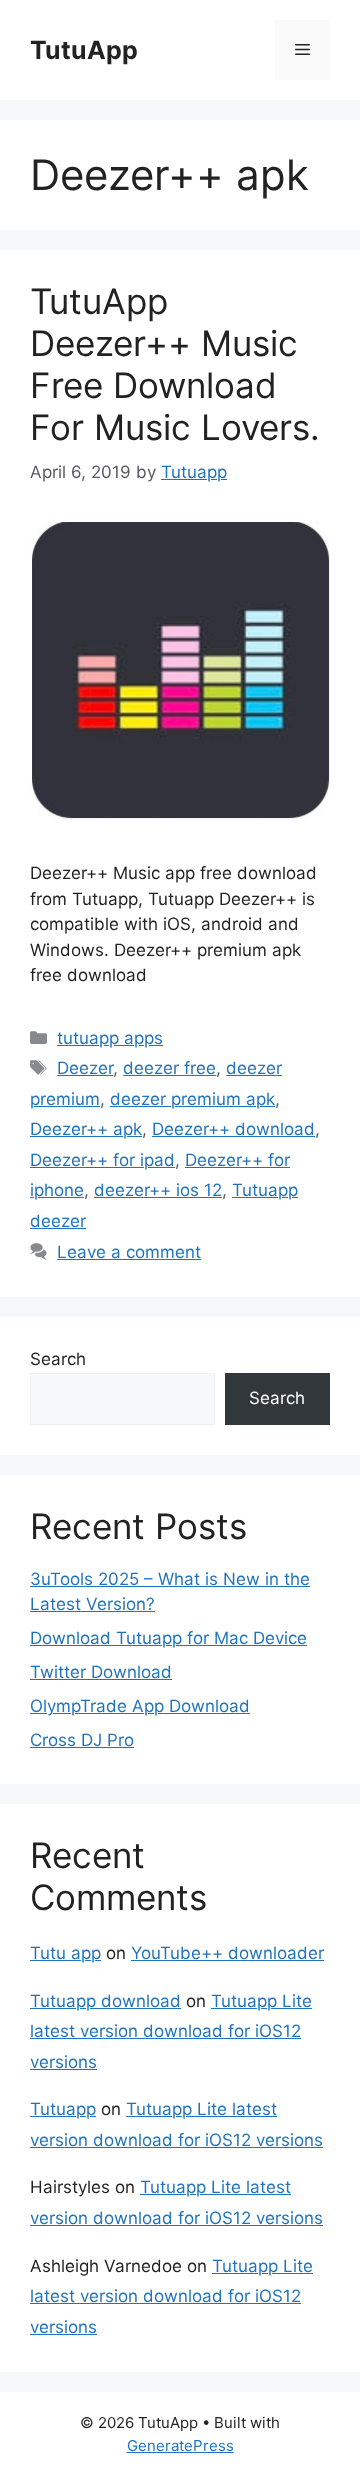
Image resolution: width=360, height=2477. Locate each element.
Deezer (85, 1068)
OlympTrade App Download (140, 1706)
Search (58, 1359)
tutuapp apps (110, 1038)
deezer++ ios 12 (158, 1190)
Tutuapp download (105, 2001)
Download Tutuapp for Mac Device (168, 1638)
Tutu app (65, 1953)
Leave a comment (129, 1252)
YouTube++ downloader (227, 1953)
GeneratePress (180, 2445)
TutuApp (84, 50)
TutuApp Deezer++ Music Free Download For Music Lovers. (175, 364)
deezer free (169, 1068)
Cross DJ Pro (82, 1740)
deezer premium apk (192, 1099)
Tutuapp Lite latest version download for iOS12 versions (171, 2031)
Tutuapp (63, 2109)
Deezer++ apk (86, 1129)
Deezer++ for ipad (102, 1160)
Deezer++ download (233, 1129)
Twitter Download (101, 1672)
